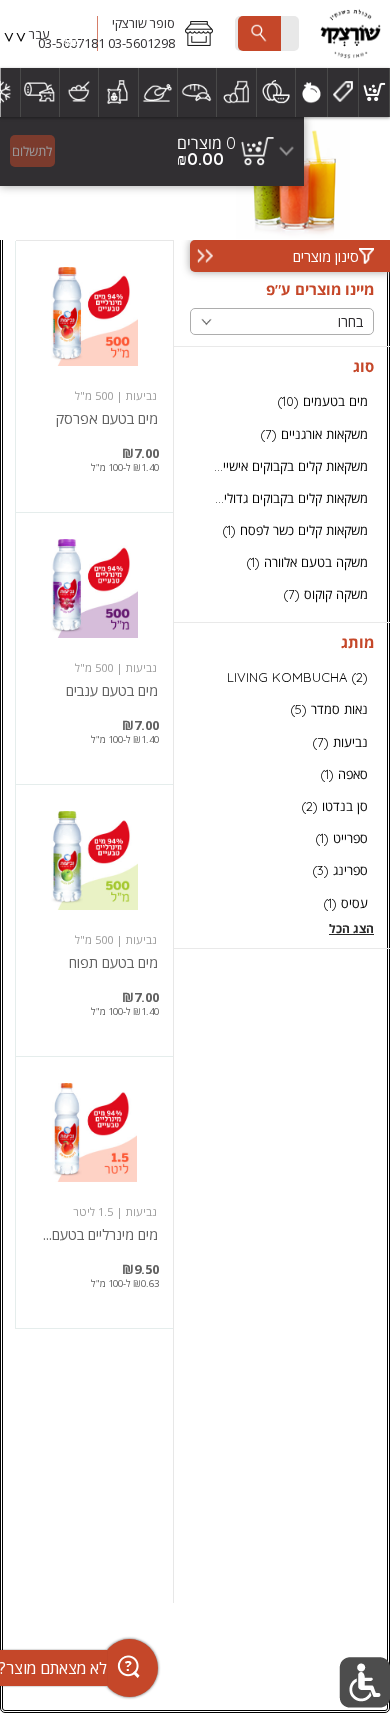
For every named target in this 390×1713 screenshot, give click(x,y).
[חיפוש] (259, 33)
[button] (162, 34)
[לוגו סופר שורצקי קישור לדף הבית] (350, 34)
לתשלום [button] (32, 151)
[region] (152, 151)
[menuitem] (374, 92)
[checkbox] (282, 401)
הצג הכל (351, 928)
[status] (206, 143)
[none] (94, 376)
